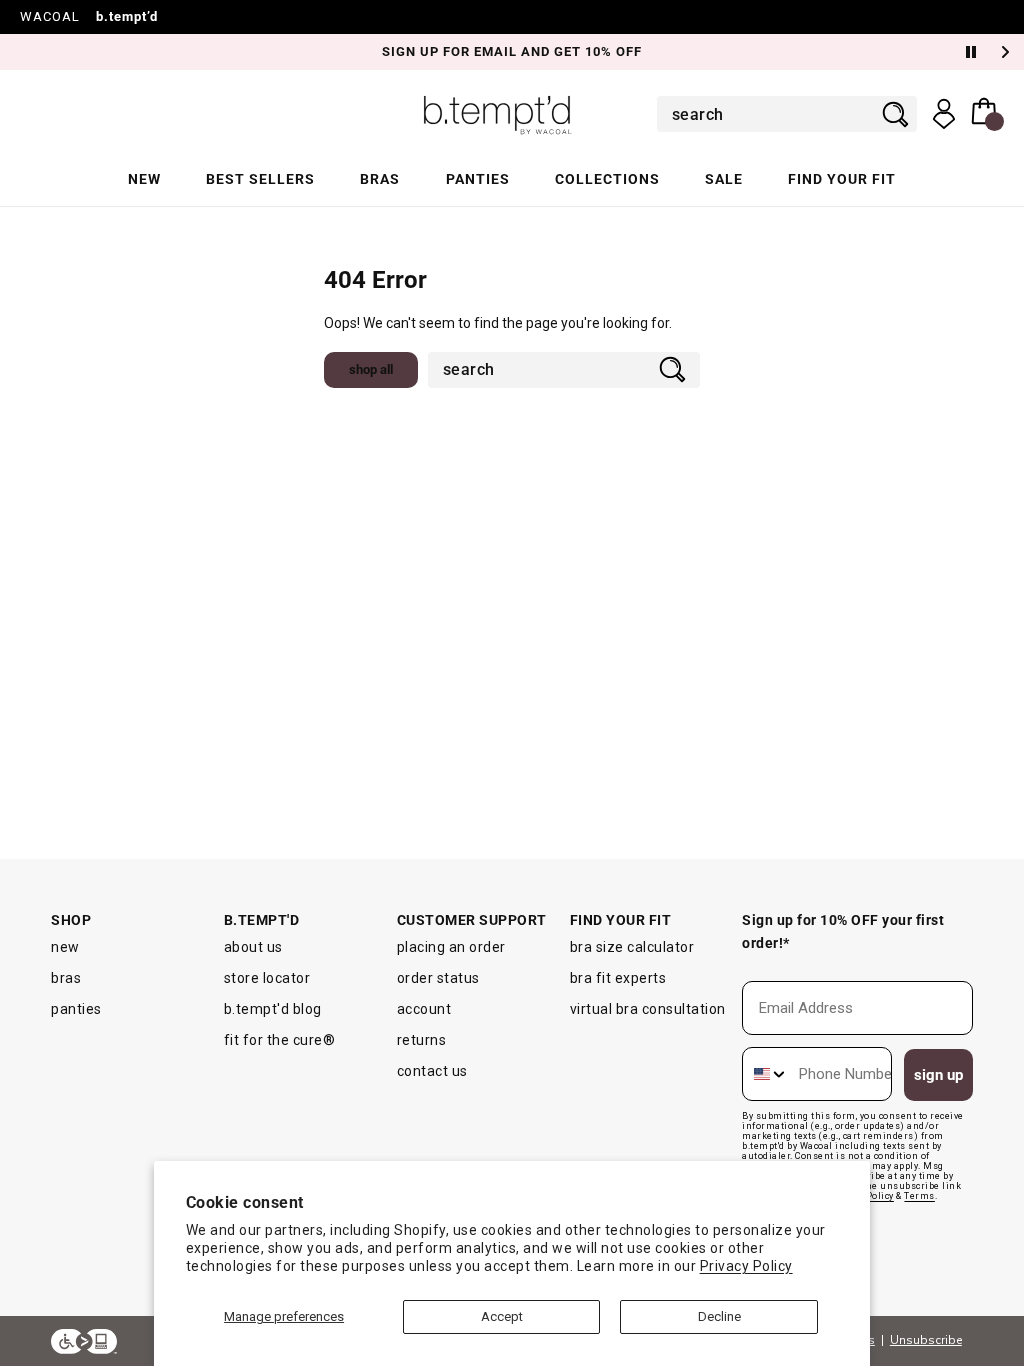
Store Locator (267, 978)
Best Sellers (260, 179)
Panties (478, 179)
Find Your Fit (842, 179)
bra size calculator (632, 947)
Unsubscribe (926, 1340)
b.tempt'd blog (273, 1009)
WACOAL (50, 16)
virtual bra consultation (648, 1009)
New (144, 179)
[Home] (498, 114)
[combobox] (773, 114)
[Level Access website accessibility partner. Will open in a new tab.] (84, 1341)
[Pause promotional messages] (971, 52)
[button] (987, 114)
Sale (724, 179)
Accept (502, 1316)
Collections (607, 179)
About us (253, 947)
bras (66, 978)
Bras (380, 179)
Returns (422, 1040)
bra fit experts (618, 978)
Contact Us (432, 1071)
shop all (371, 369)
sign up (938, 1075)
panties (76, 1009)
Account (424, 1009)
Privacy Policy (746, 1266)
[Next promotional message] (1007, 52)
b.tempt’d (127, 16)
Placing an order (451, 947)
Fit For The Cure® (280, 1040)
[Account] (944, 114)
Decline (719, 1316)
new (65, 947)
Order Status (438, 978)
